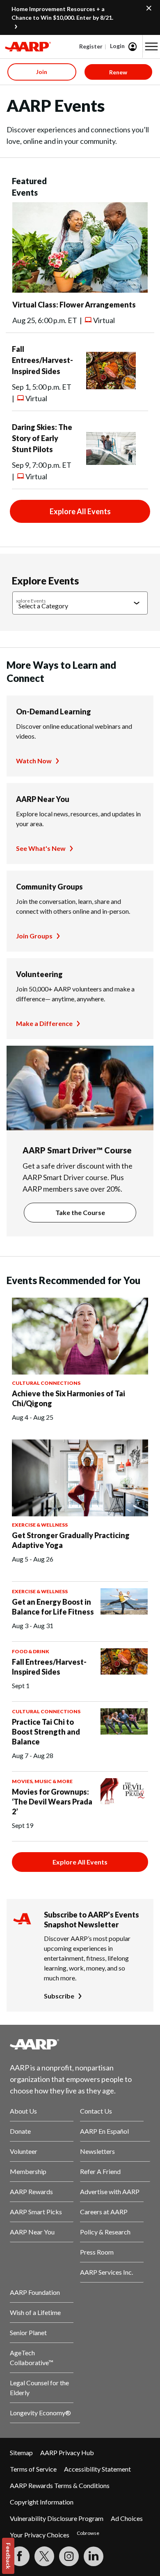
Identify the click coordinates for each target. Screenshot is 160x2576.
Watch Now (34, 761)
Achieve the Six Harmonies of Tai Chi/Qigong (69, 1398)
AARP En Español (104, 2131)
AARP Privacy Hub (67, 2452)
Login (117, 46)
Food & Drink (31, 1651)
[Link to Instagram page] (69, 2556)
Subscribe (59, 1996)
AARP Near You (43, 799)
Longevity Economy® (40, 2413)
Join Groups (34, 936)
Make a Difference (44, 1023)
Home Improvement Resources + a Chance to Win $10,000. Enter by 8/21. (62, 13)
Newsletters (97, 2151)
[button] (151, 46)
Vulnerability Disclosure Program (57, 2518)
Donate (20, 2131)
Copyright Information (42, 2502)
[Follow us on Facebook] (20, 2556)
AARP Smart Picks (36, 2212)
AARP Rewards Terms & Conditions (60, 2485)
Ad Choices (127, 2518)
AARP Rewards (31, 2191)
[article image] (80, 290)
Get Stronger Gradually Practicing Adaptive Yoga (71, 1540)
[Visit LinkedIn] (94, 2556)
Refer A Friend (100, 2171)
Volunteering (39, 974)
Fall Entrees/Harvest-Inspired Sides (42, 360)
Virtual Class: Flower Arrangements (74, 305)
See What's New (41, 848)
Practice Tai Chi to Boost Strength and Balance (46, 1732)
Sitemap (21, 2452)
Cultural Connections (46, 1383)
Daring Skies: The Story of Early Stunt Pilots (42, 438)
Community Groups (49, 887)
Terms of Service (33, 2469)
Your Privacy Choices (40, 2535)
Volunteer (24, 2151)
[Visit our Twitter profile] (44, 2556)
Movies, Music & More (42, 1781)
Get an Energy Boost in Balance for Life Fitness (53, 1607)
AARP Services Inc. (106, 2272)
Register (91, 46)
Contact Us (96, 2111)
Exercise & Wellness (40, 1525)
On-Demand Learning (54, 712)
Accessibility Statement (97, 2469)
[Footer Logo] (80, 2044)
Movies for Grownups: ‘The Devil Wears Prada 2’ (52, 1802)
